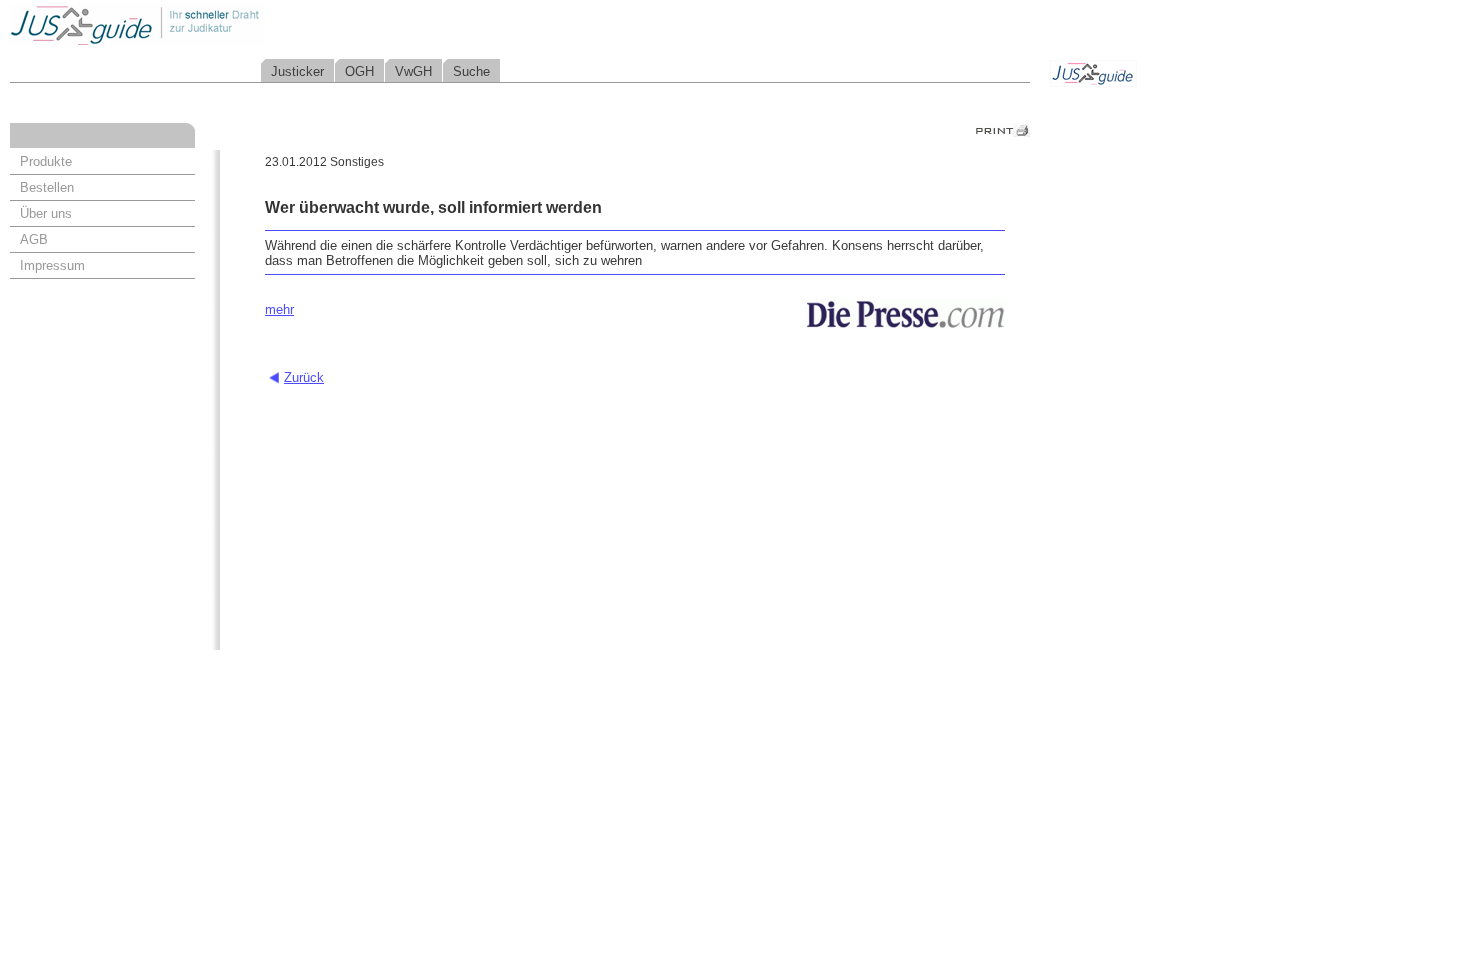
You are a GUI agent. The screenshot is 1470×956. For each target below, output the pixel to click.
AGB (34, 239)
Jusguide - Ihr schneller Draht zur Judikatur (201, 24)
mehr (279, 309)
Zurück (304, 377)
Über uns (46, 213)
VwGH (413, 71)
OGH (359, 71)
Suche (471, 71)
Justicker (297, 71)
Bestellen (47, 187)
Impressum (52, 265)
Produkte (46, 161)
